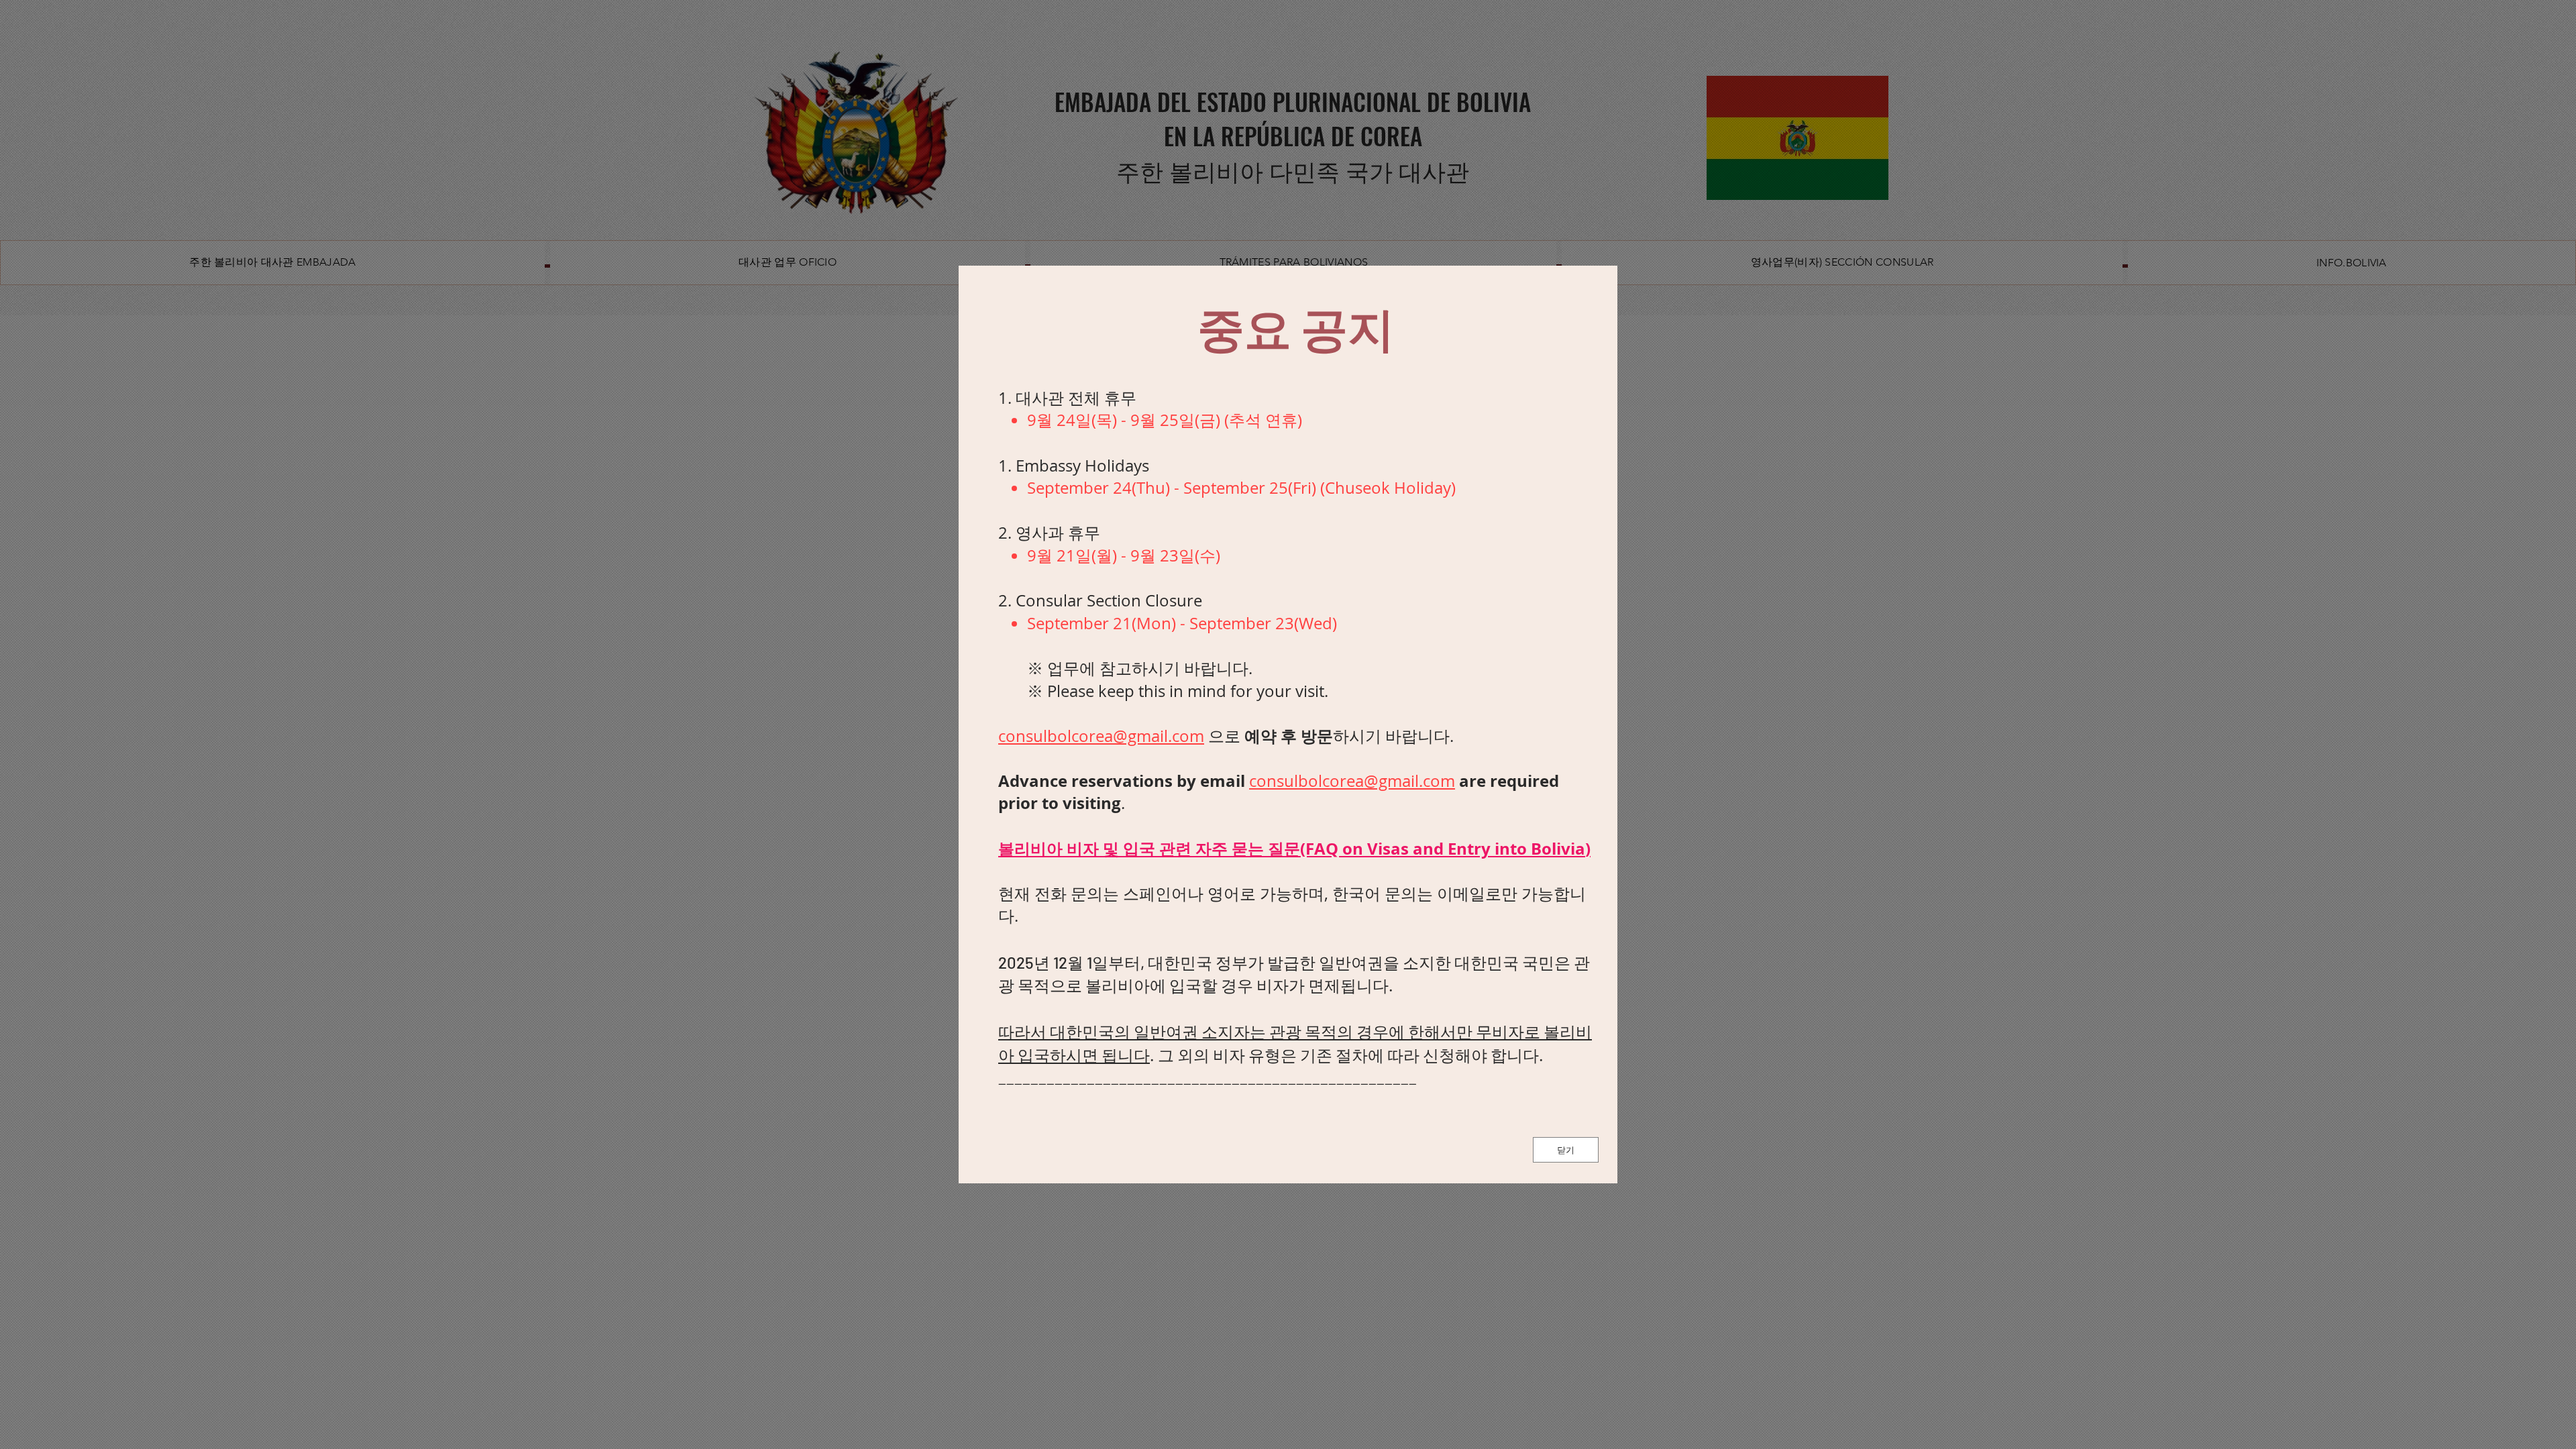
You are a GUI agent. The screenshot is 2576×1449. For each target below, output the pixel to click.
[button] (1566, 1150)
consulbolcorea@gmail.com (1101, 736)
